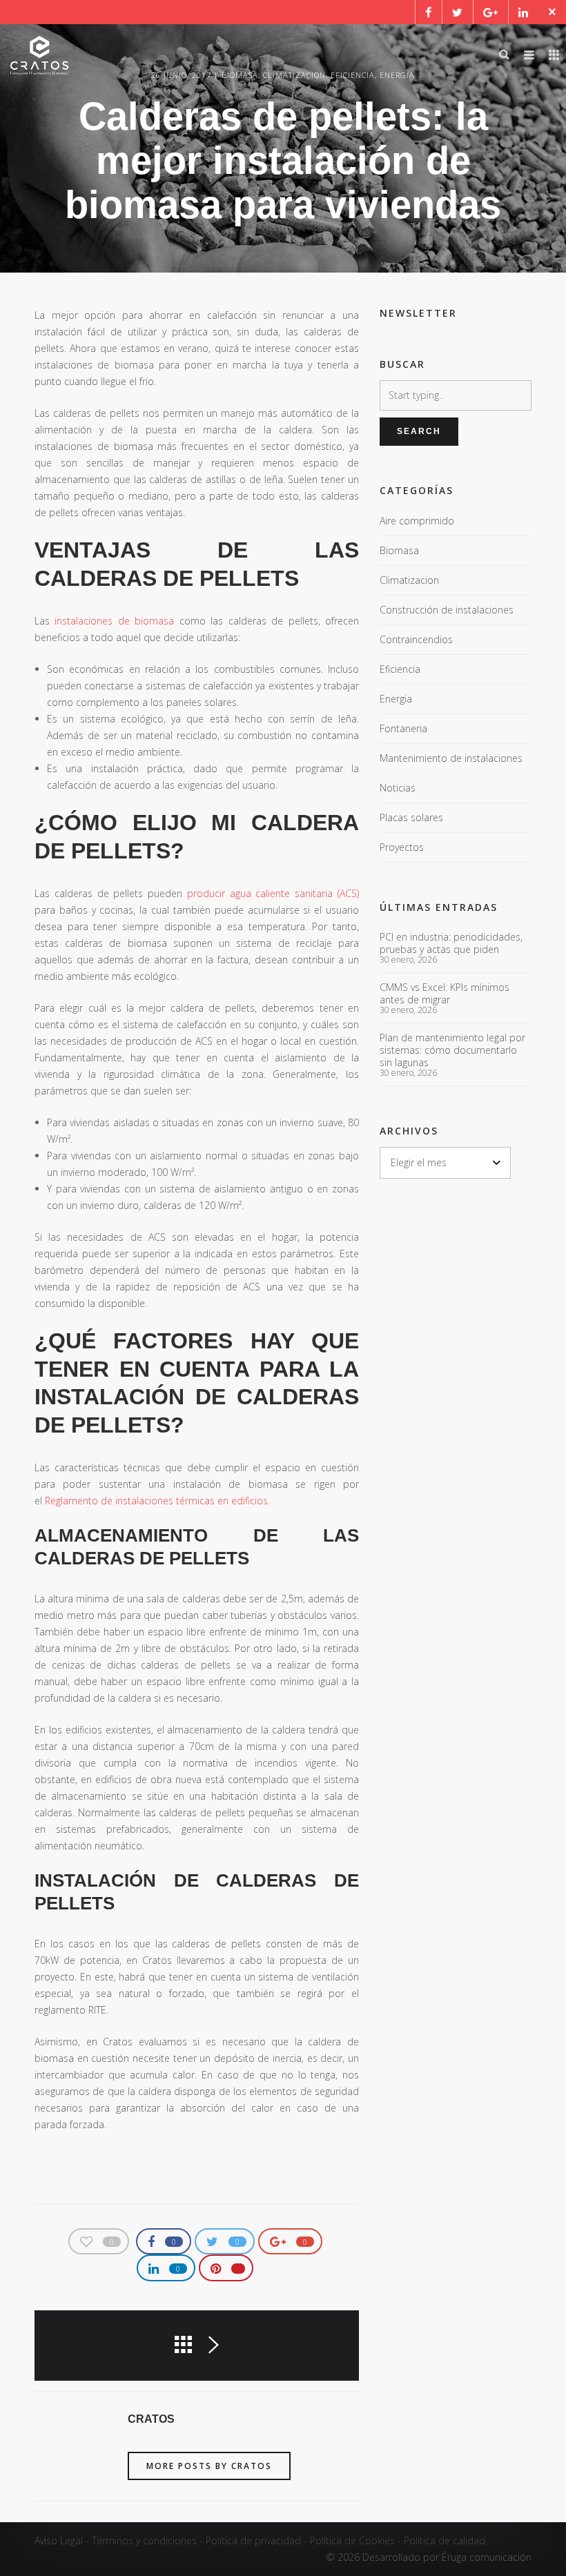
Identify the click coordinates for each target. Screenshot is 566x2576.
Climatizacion (409, 580)
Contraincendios (416, 639)
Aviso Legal (59, 2540)
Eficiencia (400, 669)
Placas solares (411, 817)
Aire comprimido (417, 521)
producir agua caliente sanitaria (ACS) (273, 893)
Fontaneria (403, 728)
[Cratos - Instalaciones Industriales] (39, 55)
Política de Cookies (352, 2540)
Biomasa (399, 550)
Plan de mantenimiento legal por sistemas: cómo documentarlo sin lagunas (452, 1050)
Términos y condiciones (144, 2540)
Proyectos (402, 847)
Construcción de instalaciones (447, 610)
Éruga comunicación (487, 2557)
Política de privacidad (253, 2540)
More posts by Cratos (209, 2466)
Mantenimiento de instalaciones (451, 758)
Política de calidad (445, 2540)
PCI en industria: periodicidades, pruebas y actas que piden (451, 943)
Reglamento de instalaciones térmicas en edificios (156, 1501)
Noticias (398, 788)
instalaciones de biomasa (114, 621)
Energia (396, 699)
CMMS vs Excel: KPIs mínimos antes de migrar (445, 994)
